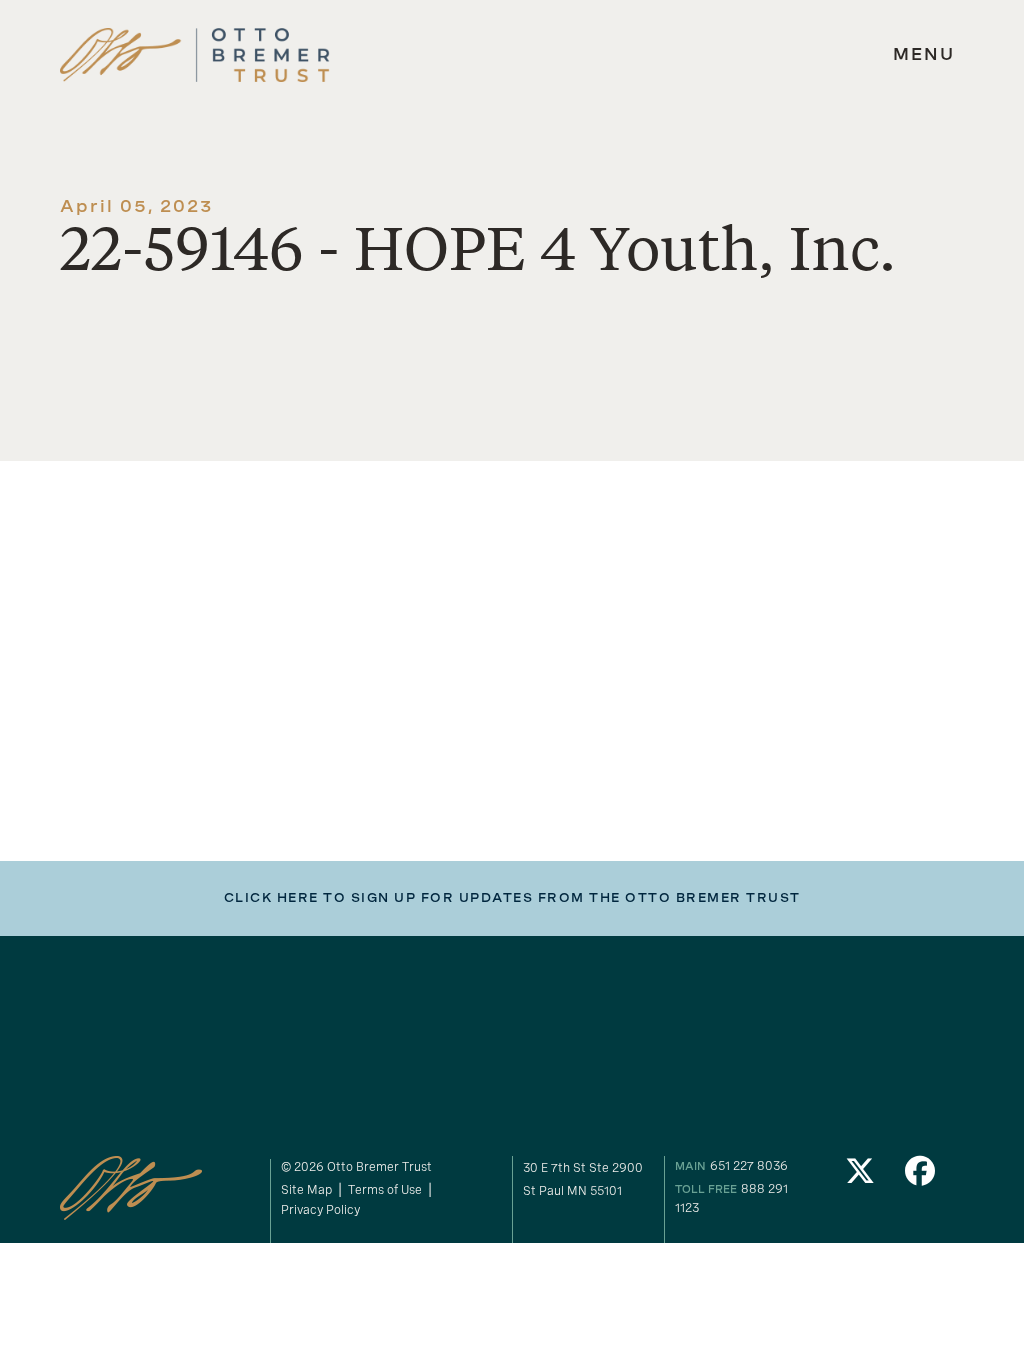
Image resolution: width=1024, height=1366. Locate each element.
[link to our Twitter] (861, 1176)
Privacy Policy (320, 1209)
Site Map (306, 1189)
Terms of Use (385, 1189)
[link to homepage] (195, 55)
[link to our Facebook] (920, 1176)
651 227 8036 (749, 1165)
